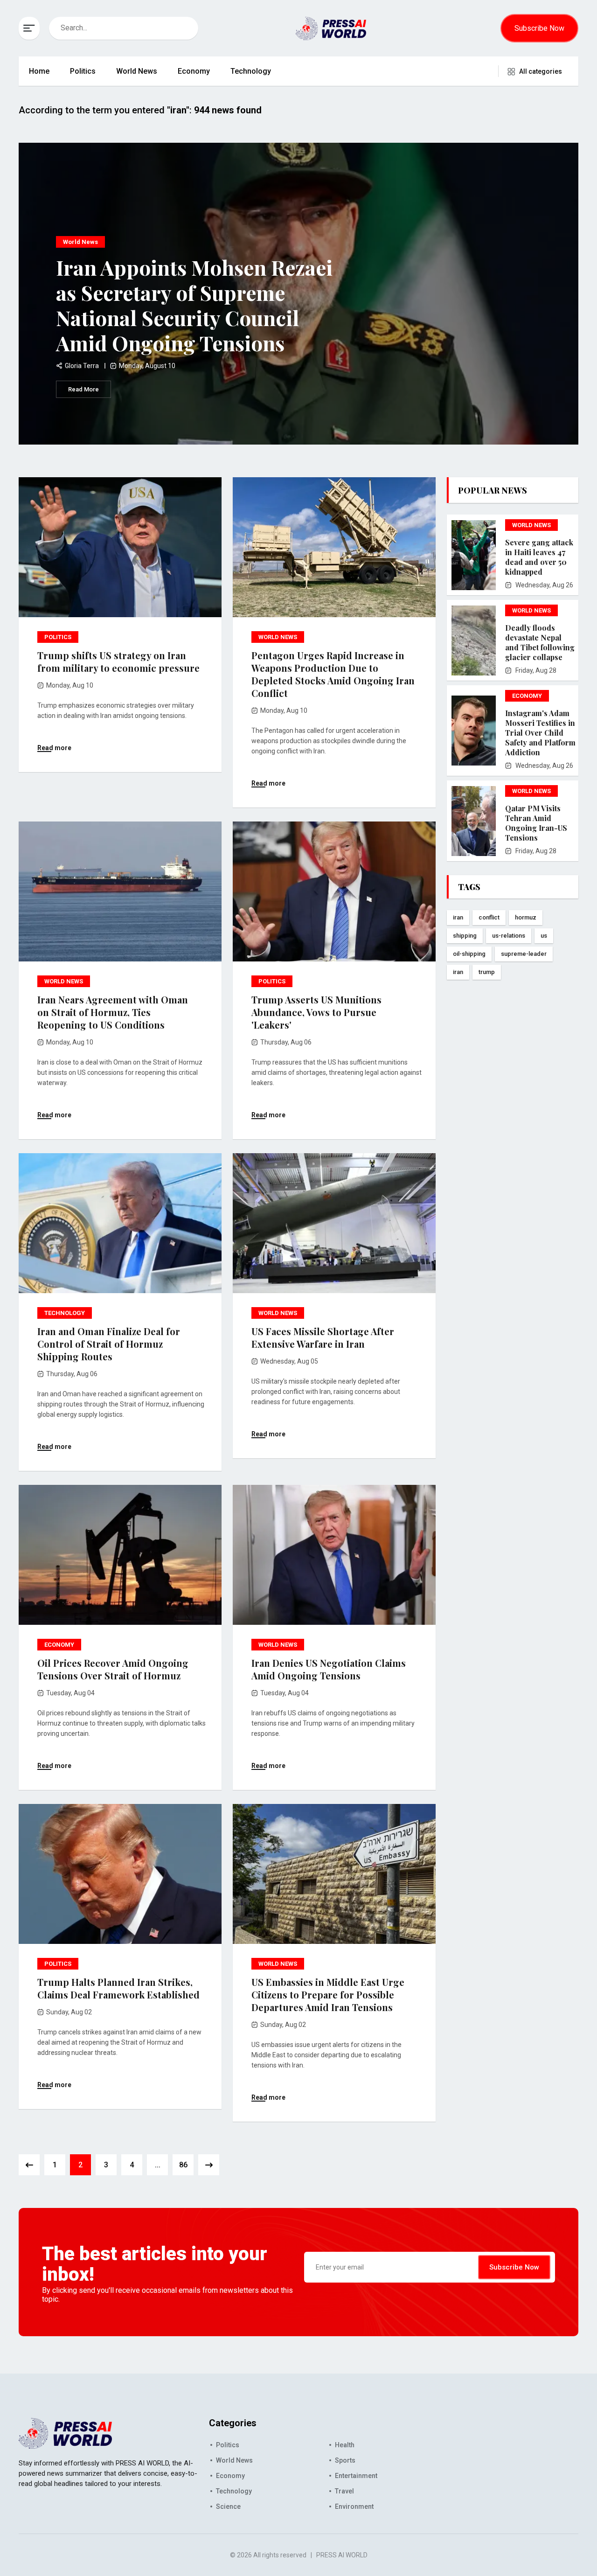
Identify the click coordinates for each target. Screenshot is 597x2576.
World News (137, 71)
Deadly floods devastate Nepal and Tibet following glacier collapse (540, 642)
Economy (194, 71)
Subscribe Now (539, 28)
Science (228, 2506)
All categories (541, 71)
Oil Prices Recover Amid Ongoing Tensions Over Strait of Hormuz (113, 1669)
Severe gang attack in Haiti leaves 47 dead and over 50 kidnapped (539, 557)
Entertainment (356, 2476)
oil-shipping (469, 954)
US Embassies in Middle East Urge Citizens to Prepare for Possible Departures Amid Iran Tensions (328, 1995)
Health (345, 2445)
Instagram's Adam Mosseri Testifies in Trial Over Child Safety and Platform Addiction (540, 733)
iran (458, 917)
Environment (354, 2506)
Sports (345, 2460)
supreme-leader (524, 954)
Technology (251, 71)
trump (487, 972)
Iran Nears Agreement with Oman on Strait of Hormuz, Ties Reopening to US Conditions (113, 1012)
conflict (489, 917)
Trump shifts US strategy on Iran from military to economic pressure (118, 661)
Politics (83, 71)
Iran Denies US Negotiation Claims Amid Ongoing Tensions (329, 1669)
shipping (465, 936)
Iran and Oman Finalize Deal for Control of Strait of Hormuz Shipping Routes (109, 1344)
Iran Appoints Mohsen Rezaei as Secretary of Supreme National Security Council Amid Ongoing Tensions (194, 305)
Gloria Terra (82, 366)
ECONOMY (59, 1645)
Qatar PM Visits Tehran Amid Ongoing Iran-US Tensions (536, 823)
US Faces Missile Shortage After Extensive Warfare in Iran (323, 1337)
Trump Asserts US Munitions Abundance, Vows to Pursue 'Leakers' (316, 1012)
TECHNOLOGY (65, 1313)
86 (183, 2165)
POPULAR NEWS (493, 490)
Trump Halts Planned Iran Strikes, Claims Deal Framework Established (118, 1988)
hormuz (526, 917)
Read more (54, 748)
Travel (344, 2491)
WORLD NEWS (278, 637)
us (544, 936)
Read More (83, 389)
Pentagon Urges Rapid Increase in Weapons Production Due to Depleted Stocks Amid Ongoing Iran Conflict (333, 674)
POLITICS (58, 637)
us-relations (509, 936)
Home (39, 71)
